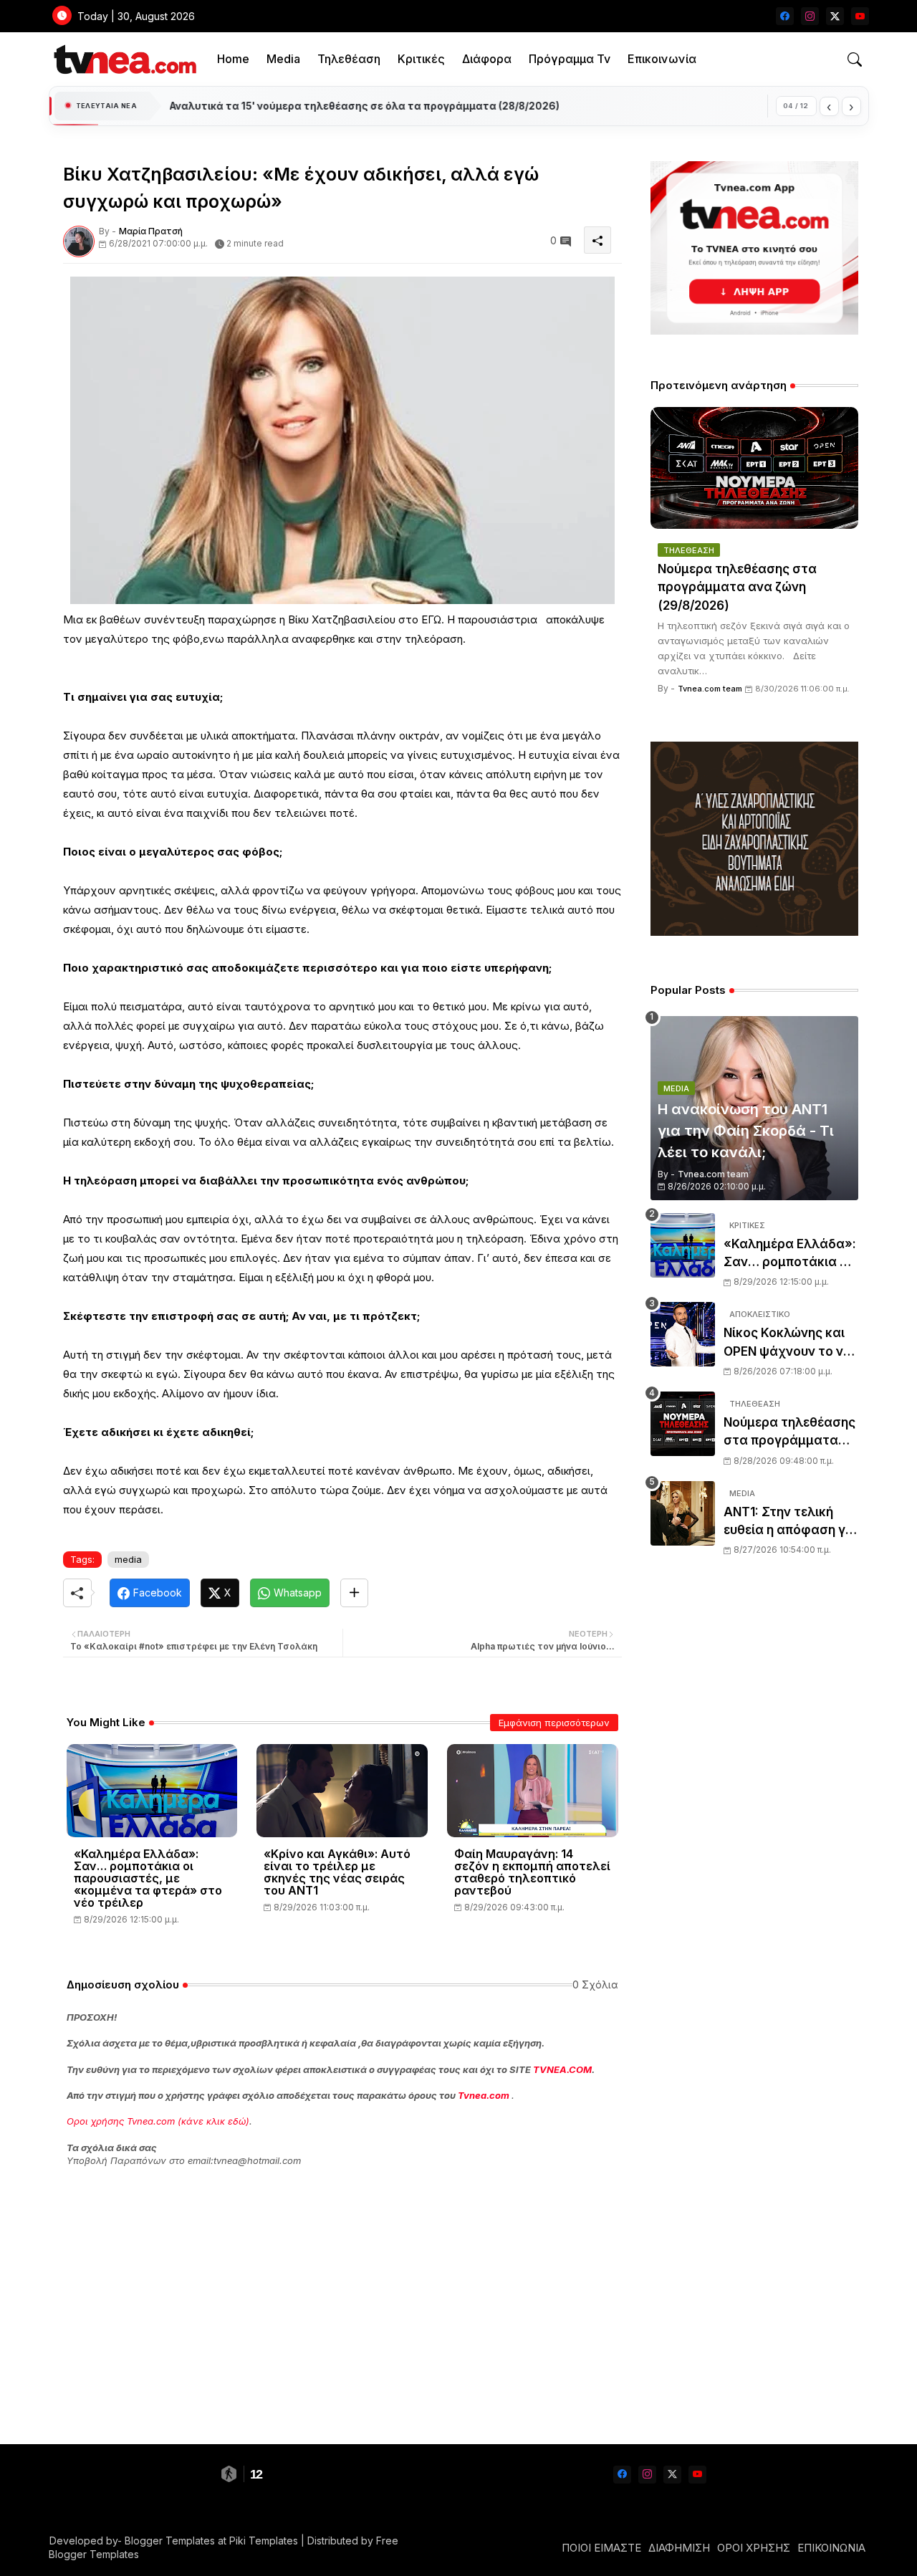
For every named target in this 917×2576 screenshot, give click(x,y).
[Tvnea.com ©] (124, 59)
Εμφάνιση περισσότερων (554, 1723)
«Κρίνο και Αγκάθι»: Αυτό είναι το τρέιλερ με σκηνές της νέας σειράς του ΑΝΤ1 (337, 1872)
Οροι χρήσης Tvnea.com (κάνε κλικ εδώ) (158, 2121)
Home (233, 59)
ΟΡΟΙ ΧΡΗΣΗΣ (754, 2548)
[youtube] (860, 16)
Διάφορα (487, 59)
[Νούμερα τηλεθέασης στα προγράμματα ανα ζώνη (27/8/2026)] (683, 1424)
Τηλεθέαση (349, 59)
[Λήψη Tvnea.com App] (754, 248)
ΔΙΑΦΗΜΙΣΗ (679, 2548)
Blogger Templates (170, 2541)
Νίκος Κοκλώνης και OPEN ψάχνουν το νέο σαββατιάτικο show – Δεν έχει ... (791, 1343)
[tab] (233, 59)
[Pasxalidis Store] (754, 932)
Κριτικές (421, 59)
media (128, 1559)
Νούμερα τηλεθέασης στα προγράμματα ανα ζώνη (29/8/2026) (737, 587)
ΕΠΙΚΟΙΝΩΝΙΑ (831, 2548)
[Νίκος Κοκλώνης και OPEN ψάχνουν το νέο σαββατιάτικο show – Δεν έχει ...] (683, 1334)
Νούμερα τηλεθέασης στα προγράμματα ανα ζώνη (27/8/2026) (789, 1433)
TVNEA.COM (562, 2069)
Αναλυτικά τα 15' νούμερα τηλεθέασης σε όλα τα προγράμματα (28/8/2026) (364, 106)
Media (283, 59)
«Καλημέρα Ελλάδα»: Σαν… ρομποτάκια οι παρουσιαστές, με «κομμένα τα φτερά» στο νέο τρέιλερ (148, 1878)
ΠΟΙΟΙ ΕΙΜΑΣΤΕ (601, 2548)
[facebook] (785, 16)
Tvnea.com (484, 2095)
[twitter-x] (835, 16)
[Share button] (354, 1593)
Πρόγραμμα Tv (570, 59)
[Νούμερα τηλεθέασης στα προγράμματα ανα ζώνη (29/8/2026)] (754, 468)
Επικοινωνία (662, 59)
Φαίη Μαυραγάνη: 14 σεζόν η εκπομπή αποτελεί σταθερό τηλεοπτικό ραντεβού (532, 1872)
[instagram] (810, 16)
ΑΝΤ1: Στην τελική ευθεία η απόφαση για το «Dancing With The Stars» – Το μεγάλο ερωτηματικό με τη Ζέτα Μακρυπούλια (791, 1522)
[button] (855, 59)
